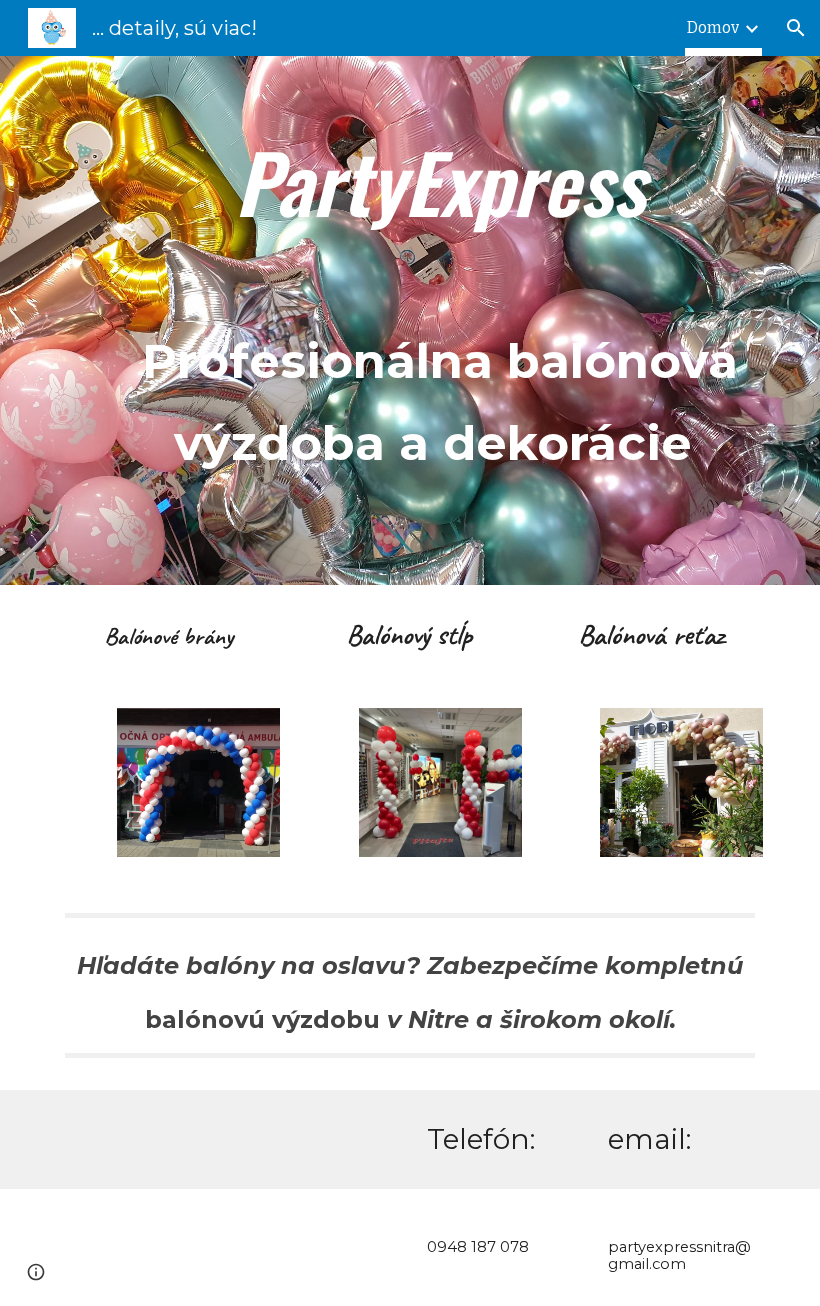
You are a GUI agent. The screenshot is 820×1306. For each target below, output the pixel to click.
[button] (796, 28)
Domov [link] (713, 27)
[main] (440, 306)
